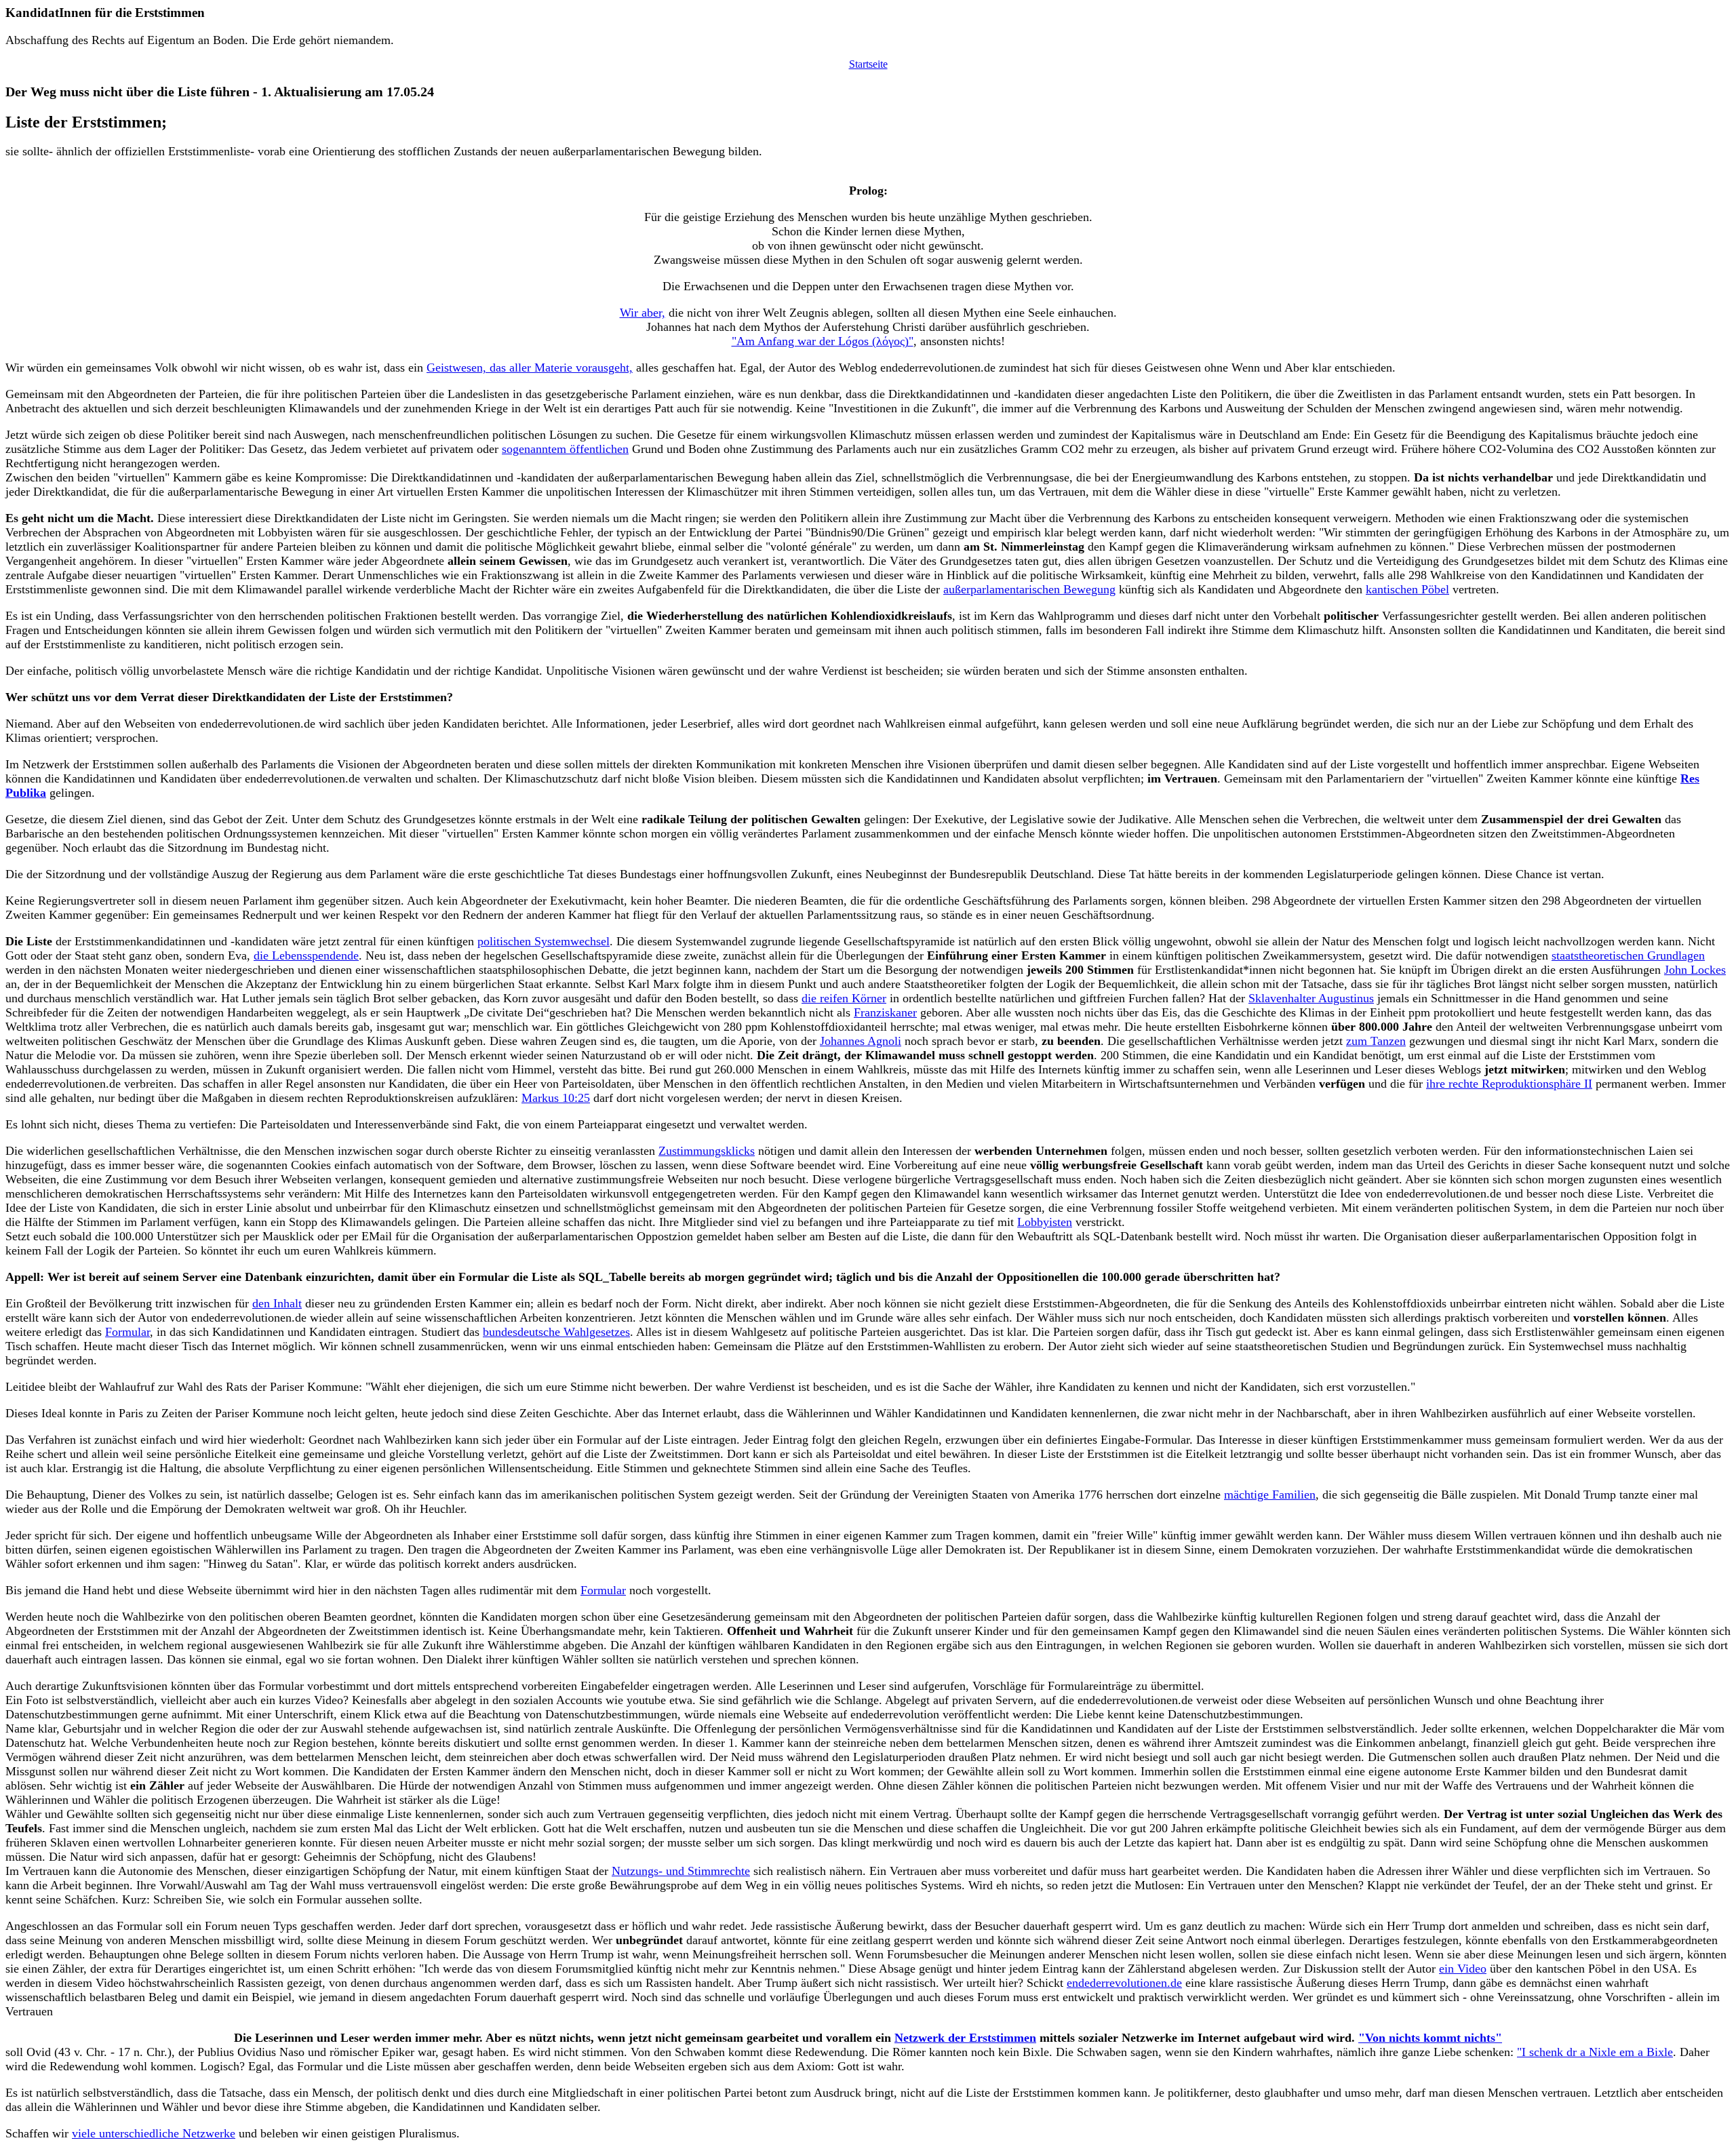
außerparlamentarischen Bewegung (1029, 589)
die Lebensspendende (306, 955)
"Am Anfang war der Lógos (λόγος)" (823, 341)
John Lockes (1695, 970)
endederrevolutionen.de (1124, 1983)
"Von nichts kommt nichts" (1430, 2038)
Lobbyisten (1045, 1222)
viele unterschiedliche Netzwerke (154, 2133)
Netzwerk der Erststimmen (965, 2038)
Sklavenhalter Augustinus (1311, 998)
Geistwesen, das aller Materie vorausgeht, (530, 368)
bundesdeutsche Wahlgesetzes (556, 1332)
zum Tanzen (1376, 1041)
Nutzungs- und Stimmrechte (681, 1871)
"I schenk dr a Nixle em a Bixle (1595, 2052)
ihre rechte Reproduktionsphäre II (1509, 1084)
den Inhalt (277, 1303)
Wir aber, (643, 313)
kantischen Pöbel (1407, 589)
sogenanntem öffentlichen (565, 449)
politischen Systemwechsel (544, 941)
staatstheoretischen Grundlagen (1628, 955)
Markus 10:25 (556, 1098)
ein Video (1463, 1969)
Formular (127, 1332)
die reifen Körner (844, 998)
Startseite (868, 64)
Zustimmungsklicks (707, 1151)
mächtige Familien (1270, 1495)
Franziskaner (885, 1012)
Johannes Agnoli (861, 1041)
